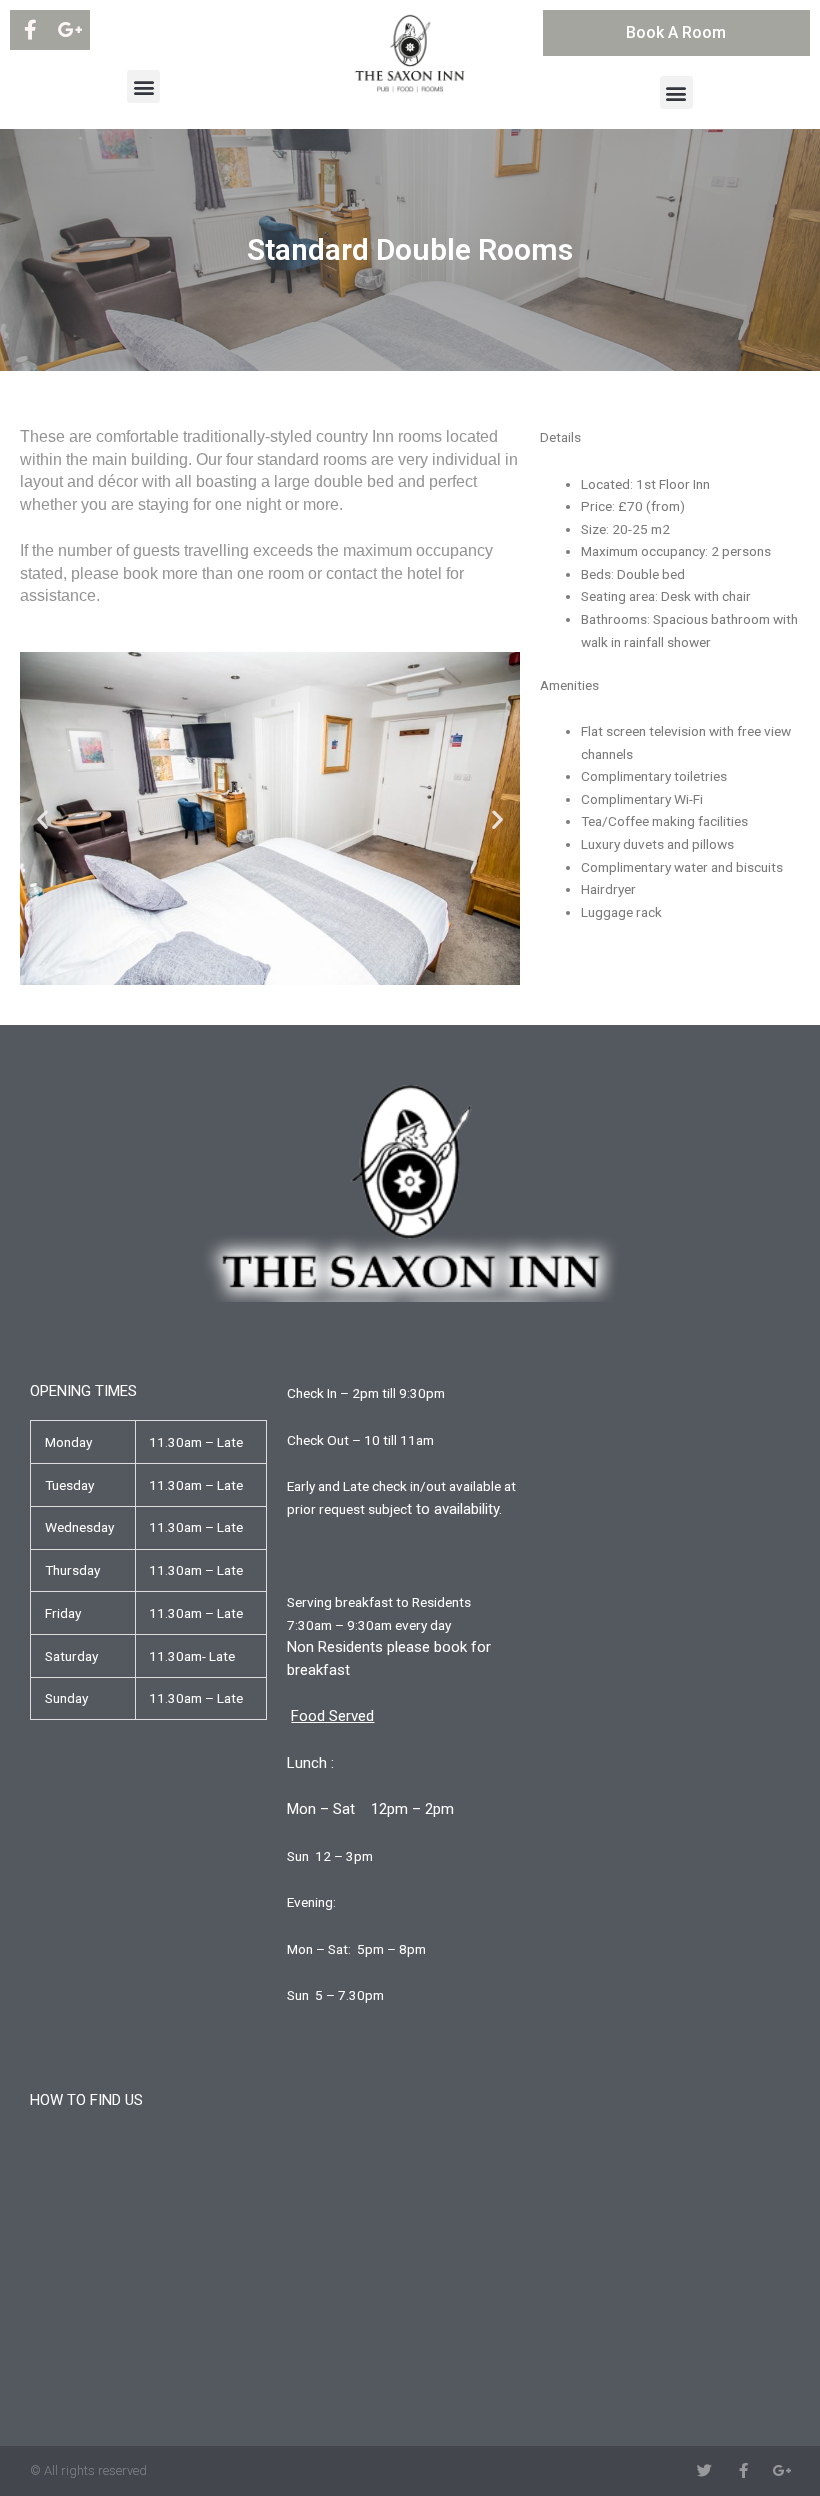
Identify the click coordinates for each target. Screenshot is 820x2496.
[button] (143, 86)
